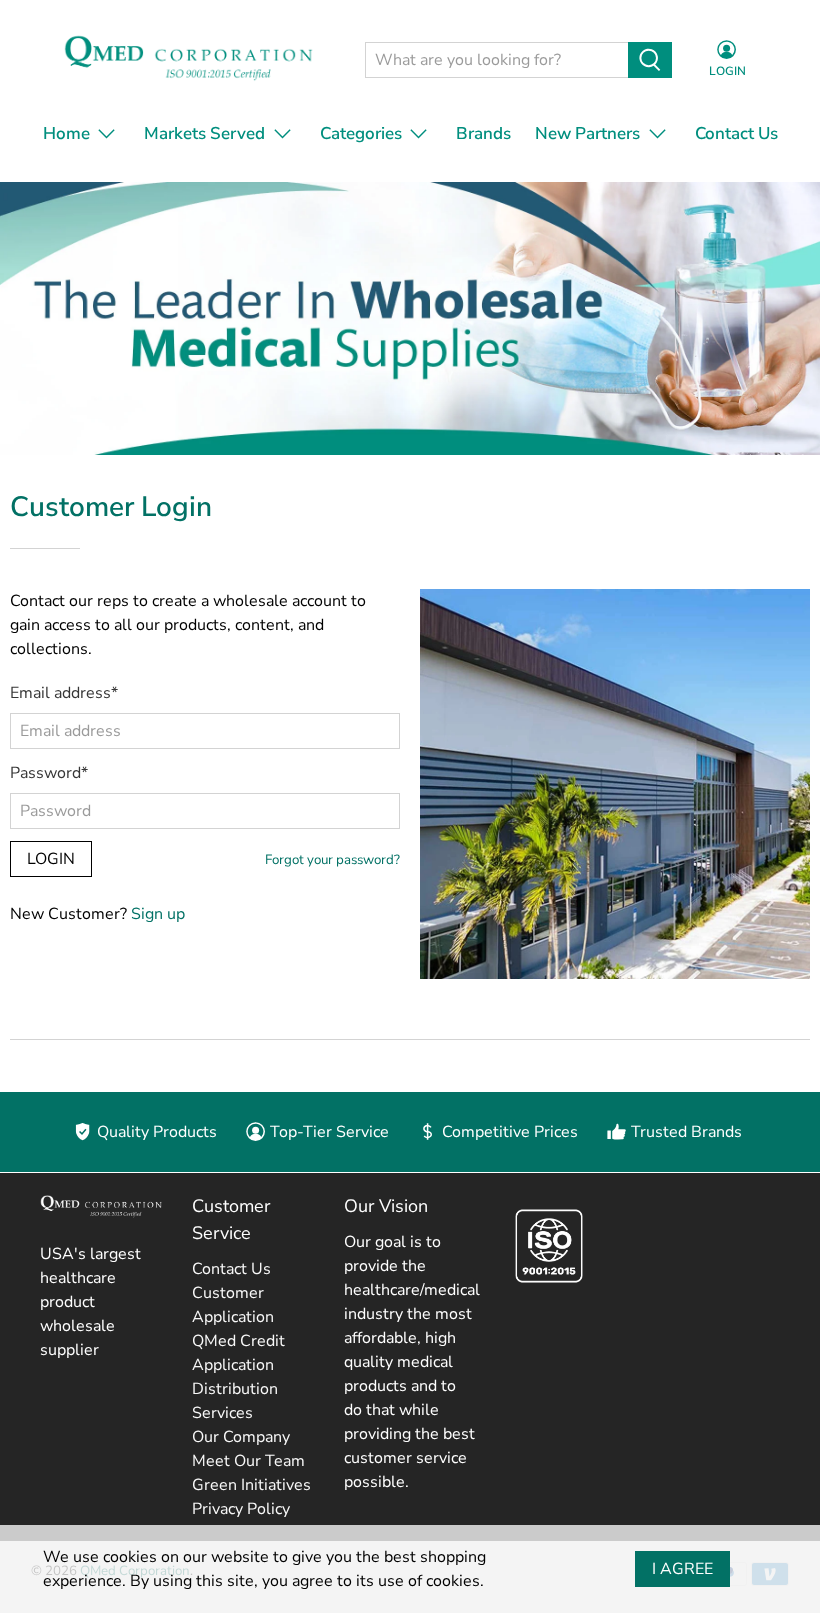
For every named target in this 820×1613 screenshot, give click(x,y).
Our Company (241, 1437)
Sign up (158, 914)
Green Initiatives (251, 1485)
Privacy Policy (241, 1509)
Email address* (64, 693)
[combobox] (497, 60)
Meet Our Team (248, 1461)
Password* (49, 773)
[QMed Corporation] (183, 60)
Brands (483, 133)
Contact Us (736, 133)
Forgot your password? (332, 860)
